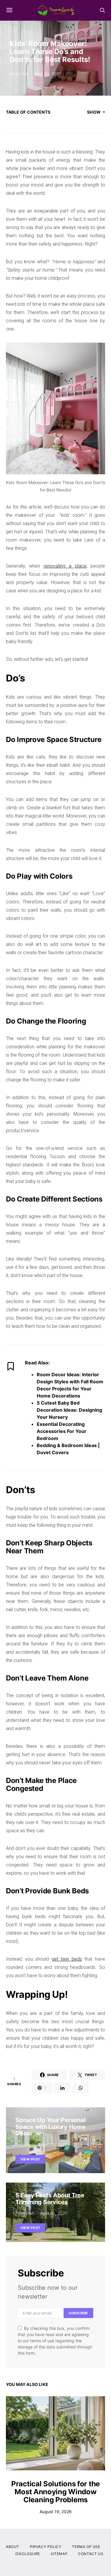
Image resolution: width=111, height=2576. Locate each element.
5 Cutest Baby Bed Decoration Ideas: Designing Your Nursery (69, 1410)
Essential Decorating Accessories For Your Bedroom (62, 1431)
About (13, 2547)
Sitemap (59, 2554)
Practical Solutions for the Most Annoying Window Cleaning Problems (55, 2492)
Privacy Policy (46, 2547)
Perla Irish (19, 74)
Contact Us (91, 2554)
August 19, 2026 (56, 2512)
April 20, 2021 (48, 74)
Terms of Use (86, 2547)
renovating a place (65, 566)
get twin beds (67, 1959)
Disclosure (28, 2554)
